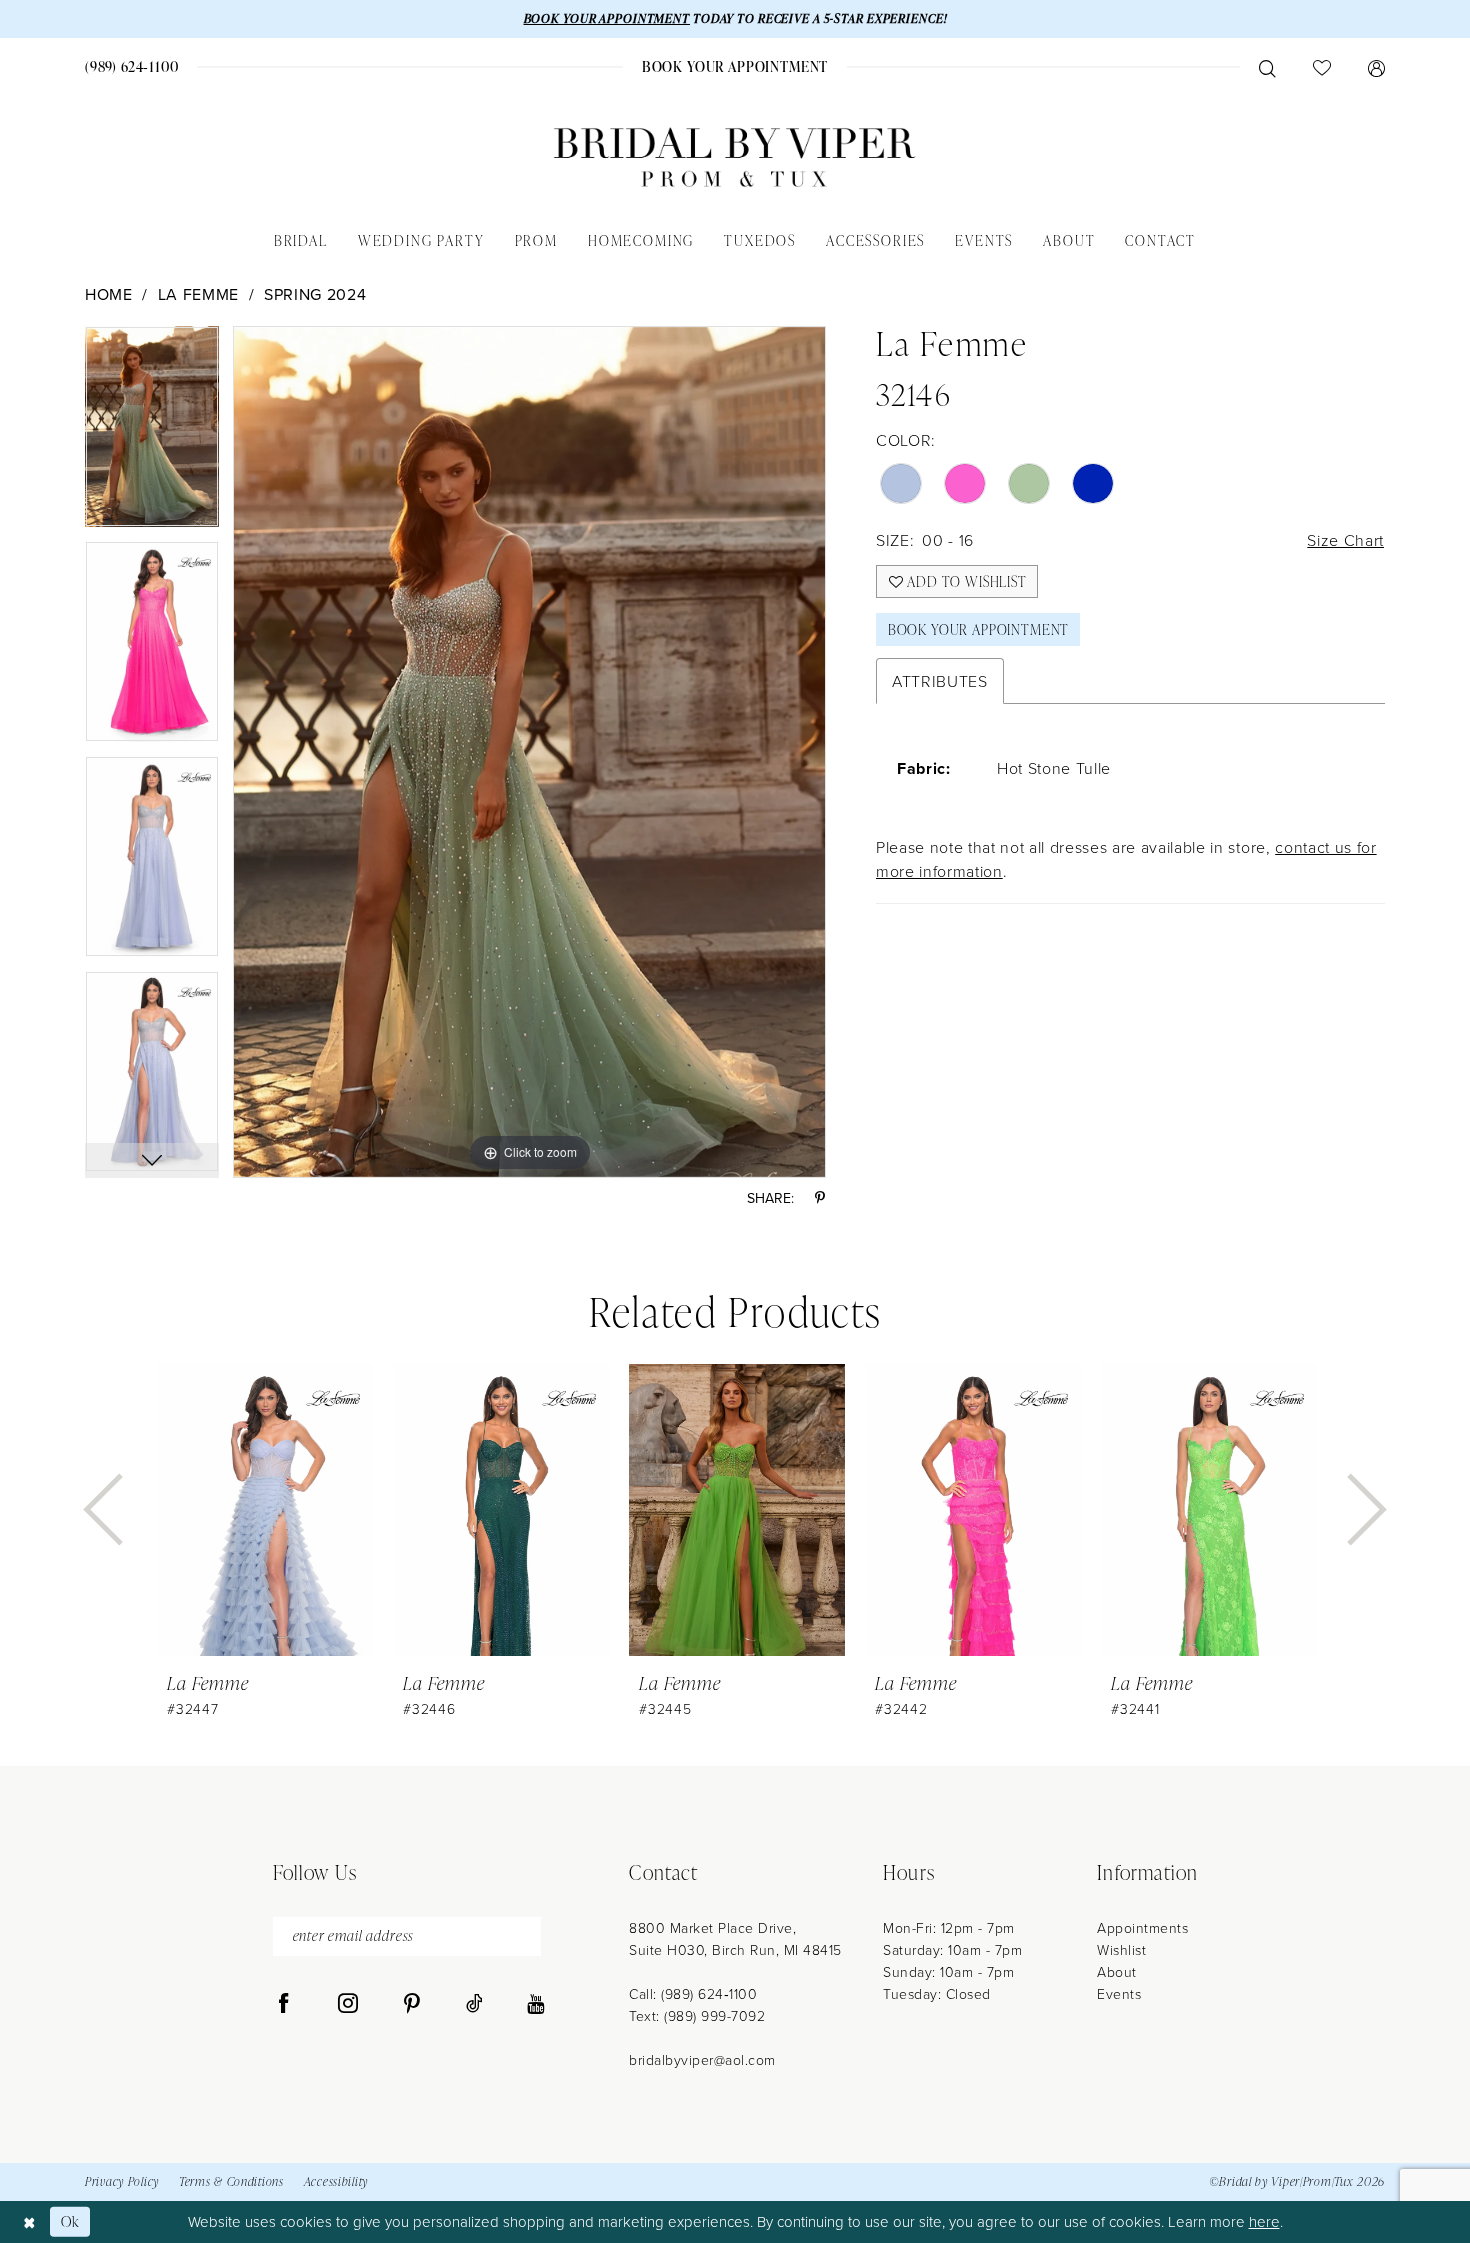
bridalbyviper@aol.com (702, 2059)
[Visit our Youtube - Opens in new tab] (535, 2004)
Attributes (940, 681)
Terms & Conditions (231, 2181)
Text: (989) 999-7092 (697, 2015)
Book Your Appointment (978, 629)
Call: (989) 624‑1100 (693, 1993)
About (1117, 1971)
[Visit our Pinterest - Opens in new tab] (412, 2004)
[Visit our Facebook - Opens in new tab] (284, 2004)
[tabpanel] (152, 433)
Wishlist (1121, 1949)
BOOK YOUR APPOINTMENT (607, 18)
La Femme (198, 294)
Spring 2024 (315, 294)
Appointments (1142, 1927)
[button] (1376, 67)
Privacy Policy (122, 2181)
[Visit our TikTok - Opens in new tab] (474, 2004)
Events (1119, 1993)
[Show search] (1267, 67)
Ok (70, 2221)
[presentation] (265, 1510)
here (1264, 2221)
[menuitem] (132, 66)
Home (109, 294)
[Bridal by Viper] (735, 157)
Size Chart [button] (1345, 540)
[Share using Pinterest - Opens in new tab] (820, 1198)
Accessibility (336, 2181)
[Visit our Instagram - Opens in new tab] (348, 2004)
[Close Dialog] (29, 2221)
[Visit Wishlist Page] (1321, 67)
